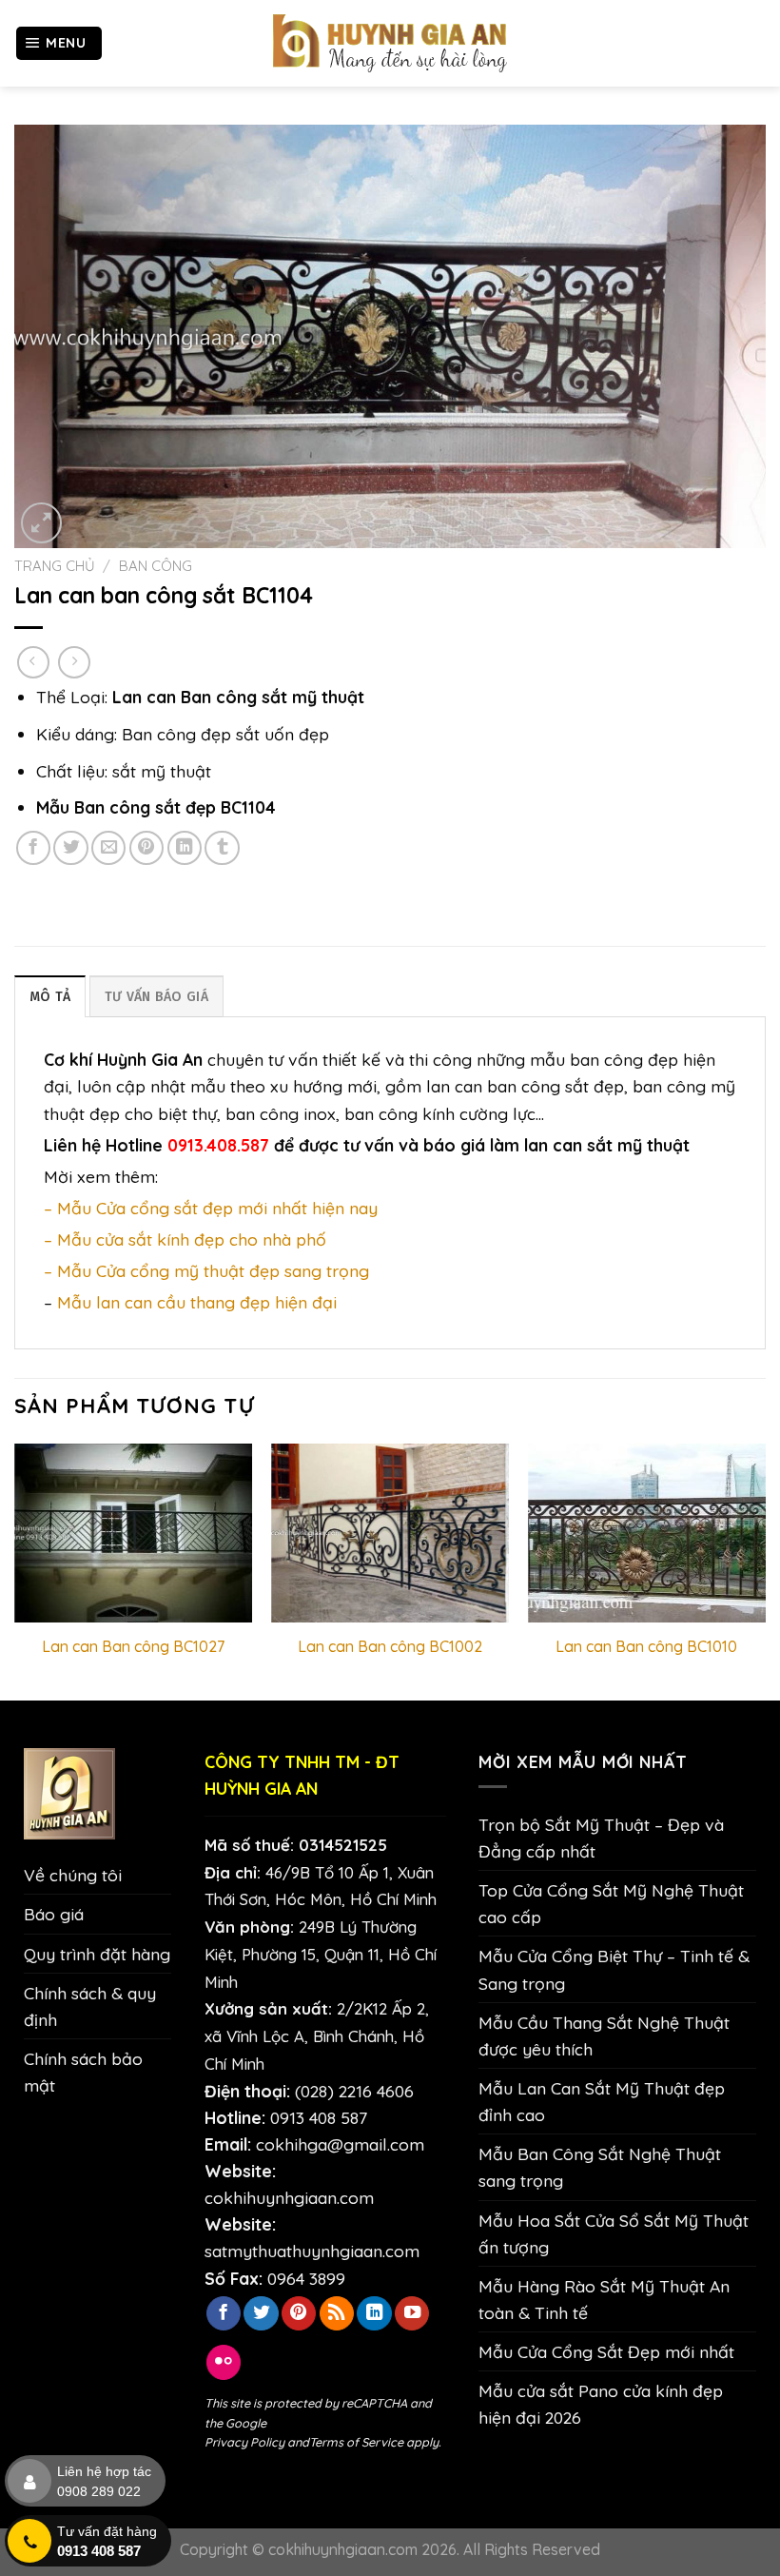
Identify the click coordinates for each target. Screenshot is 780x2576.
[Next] (765, 1570)
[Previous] (15, 1570)
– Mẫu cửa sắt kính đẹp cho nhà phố (185, 1239)
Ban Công (156, 566)
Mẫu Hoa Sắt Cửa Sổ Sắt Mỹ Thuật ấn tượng (614, 2233)
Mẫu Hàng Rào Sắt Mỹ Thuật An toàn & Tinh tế (604, 2299)
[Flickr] (224, 2362)
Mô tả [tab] (50, 997)
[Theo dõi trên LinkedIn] (374, 2314)
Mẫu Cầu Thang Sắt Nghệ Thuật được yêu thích (604, 2035)
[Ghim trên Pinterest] (146, 848)
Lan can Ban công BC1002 (390, 1646)
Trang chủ (55, 566)
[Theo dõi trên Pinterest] (299, 2314)
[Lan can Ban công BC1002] (390, 1533)
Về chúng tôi (73, 1875)
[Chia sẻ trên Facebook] (33, 848)
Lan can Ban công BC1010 (646, 1646)
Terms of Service (356, 2442)
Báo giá (54, 1914)
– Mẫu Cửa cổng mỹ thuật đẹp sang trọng (206, 1270)
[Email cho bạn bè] (108, 848)
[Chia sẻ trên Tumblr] (222, 848)
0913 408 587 (319, 2117)
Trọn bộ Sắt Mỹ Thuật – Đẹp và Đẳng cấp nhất (601, 1838)
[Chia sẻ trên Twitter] (70, 848)
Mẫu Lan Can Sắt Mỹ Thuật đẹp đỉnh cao (602, 2101)
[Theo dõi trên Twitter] (261, 2314)
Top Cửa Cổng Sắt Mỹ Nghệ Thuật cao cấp (611, 1903)
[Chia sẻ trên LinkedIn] (185, 848)
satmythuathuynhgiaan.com (312, 2251)
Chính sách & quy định (90, 2006)
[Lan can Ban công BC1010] (647, 1533)
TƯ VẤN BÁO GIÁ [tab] (156, 997)
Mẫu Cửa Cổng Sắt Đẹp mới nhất (606, 2351)
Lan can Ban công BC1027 (133, 1646)
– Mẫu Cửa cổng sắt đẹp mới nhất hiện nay (211, 1208)
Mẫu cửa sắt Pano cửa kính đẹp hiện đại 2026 (601, 2404)
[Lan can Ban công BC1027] (133, 1533)
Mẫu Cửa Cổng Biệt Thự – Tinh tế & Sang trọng (614, 1969)
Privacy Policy (244, 2442)
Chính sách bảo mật (83, 2072)
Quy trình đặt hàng (97, 1954)
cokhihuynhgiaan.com (289, 2197)
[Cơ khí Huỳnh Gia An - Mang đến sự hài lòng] (390, 43)
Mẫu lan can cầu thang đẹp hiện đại (197, 1302)
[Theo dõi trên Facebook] (224, 2314)
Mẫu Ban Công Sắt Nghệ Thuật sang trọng (600, 2167)
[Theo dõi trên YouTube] (412, 2314)
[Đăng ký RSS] (337, 2314)
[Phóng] (41, 523)
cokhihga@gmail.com (340, 2144)
